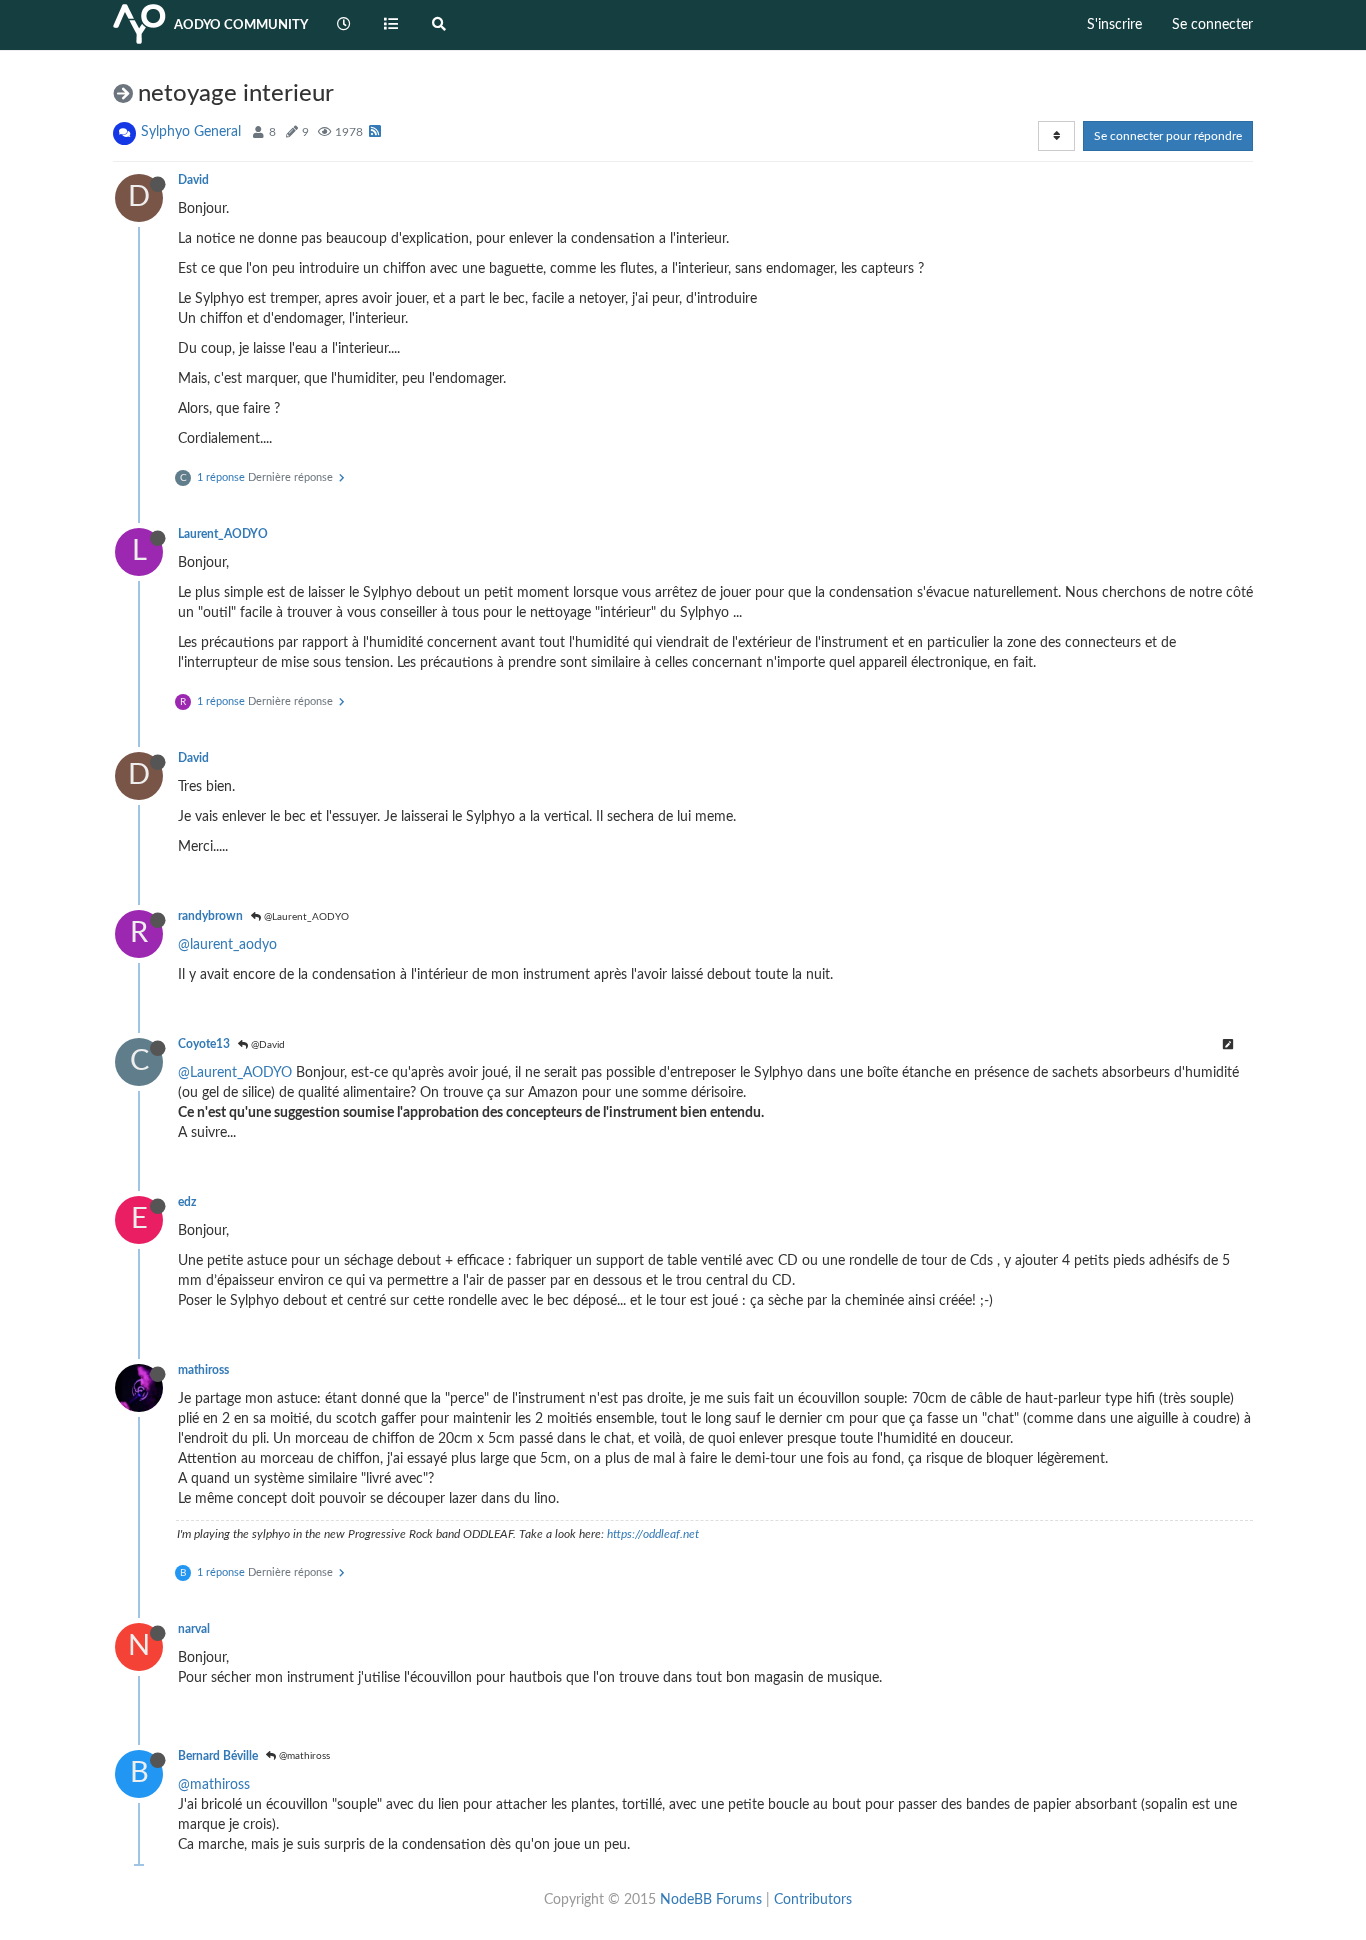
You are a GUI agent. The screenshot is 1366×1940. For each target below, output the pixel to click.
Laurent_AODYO (223, 534)
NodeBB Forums (711, 1900)
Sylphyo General (191, 132)
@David (266, 1045)
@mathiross (303, 1756)
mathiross (203, 1370)
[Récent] (344, 25)
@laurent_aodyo (227, 945)
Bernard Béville (218, 1756)
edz (187, 1202)
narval (194, 1629)
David (193, 180)
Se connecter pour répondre (1168, 136)
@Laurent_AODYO (305, 917)
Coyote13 (204, 1044)
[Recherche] (439, 25)
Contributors (813, 1900)
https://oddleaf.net (653, 1534)
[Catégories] (392, 25)
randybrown (210, 916)
